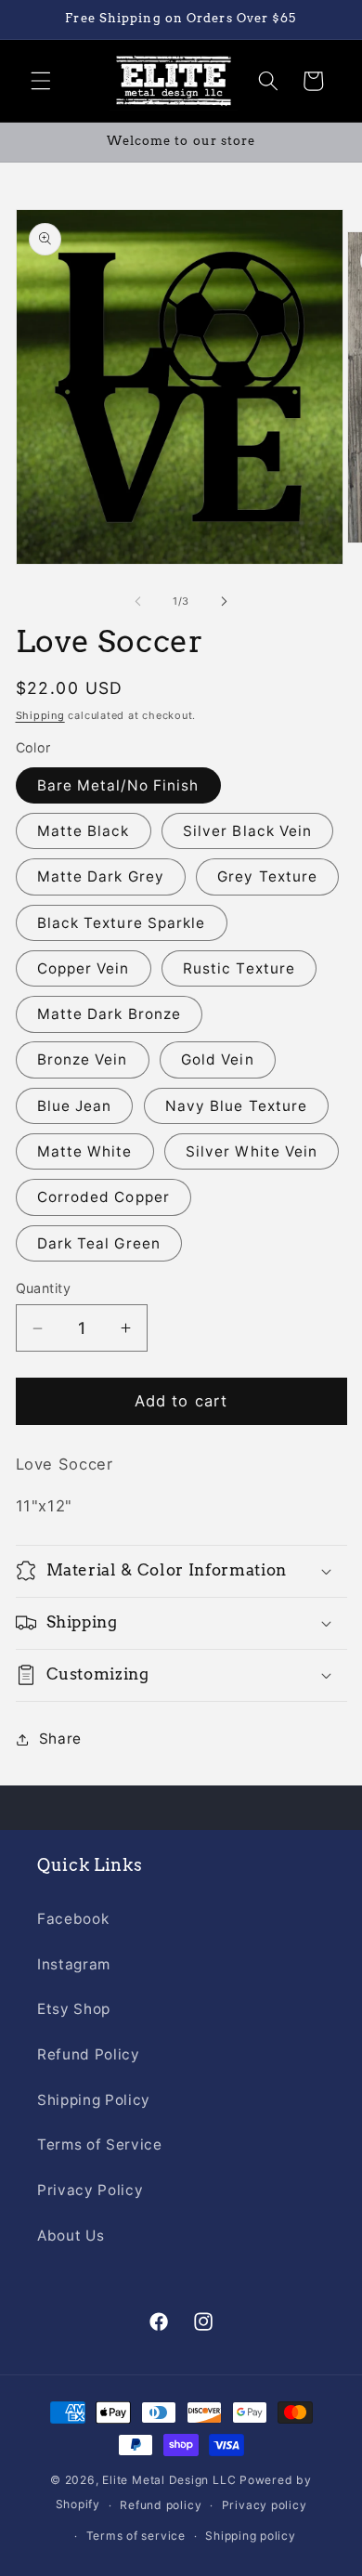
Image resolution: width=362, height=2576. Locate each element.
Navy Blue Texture (237, 1106)
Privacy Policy (90, 2190)
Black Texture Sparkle (122, 923)
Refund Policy (89, 2054)
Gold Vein (218, 1059)
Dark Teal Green (99, 1243)
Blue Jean (75, 1106)
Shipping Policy (94, 2100)
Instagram (74, 1964)
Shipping (40, 715)
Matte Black (84, 831)
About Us (71, 2236)
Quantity (44, 1288)
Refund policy (161, 2505)
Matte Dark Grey (101, 876)
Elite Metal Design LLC (169, 2480)
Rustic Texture (239, 968)
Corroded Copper (104, 1197)
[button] (41, 81)
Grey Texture (267, 876)
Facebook (73, 1919)
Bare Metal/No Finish (118, 785)
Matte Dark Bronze (110, 1014)
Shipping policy (251, 2536)
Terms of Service (100, 2144)
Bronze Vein (83, 1059)
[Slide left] (138, 601)
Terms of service (136, 2536)
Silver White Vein (252, 1151)
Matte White (85, 1151)
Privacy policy (265, 2505)
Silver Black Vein (248, 831)
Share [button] (60, 1739)
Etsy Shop (74, 2009)
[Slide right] (224, 601)
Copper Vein (84, 968)
